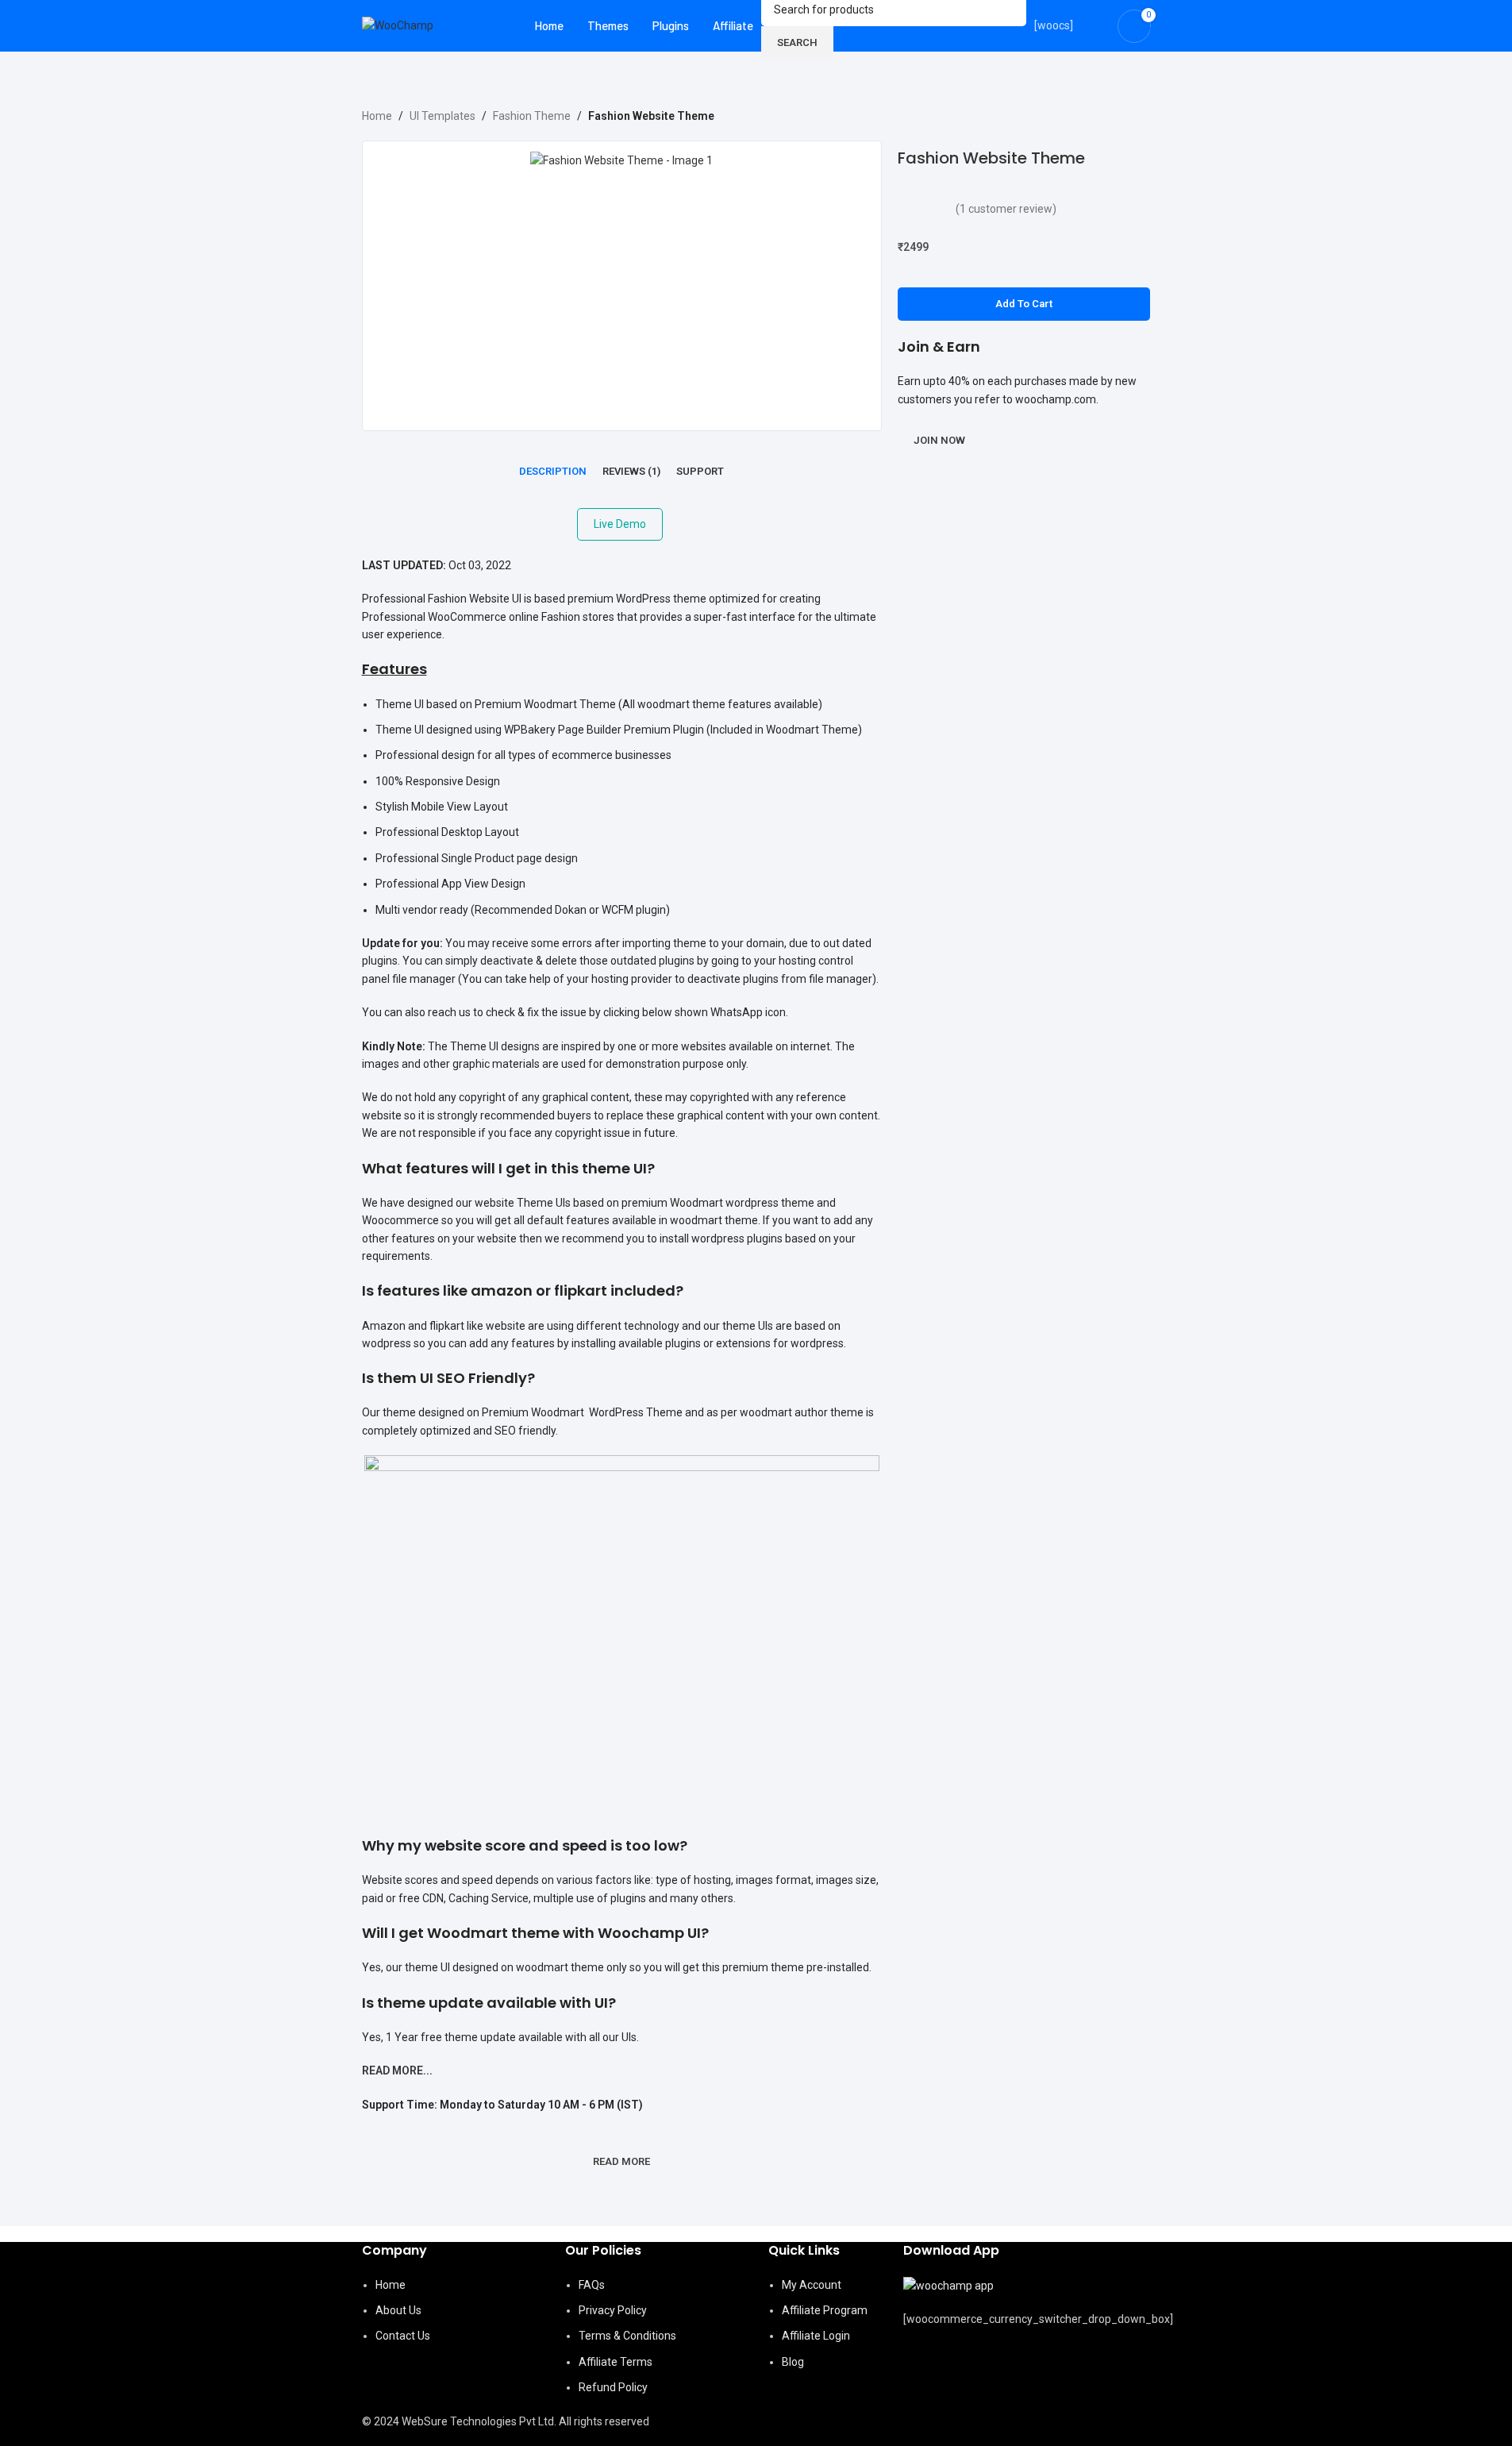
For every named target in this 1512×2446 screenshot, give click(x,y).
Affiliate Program (825, 2310)
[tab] (553, 472)
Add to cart (1024, 304)
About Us (398, 2310)
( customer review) (1006, 209)
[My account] (1095, 26)
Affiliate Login (816, 2336)
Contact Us (403, 2336)
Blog (793, 2362)
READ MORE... (397, 2070)
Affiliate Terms (616, 2362)
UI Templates (442, 116)
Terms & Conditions (627, 2336)
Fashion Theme (532, 116)
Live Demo (620, 524)
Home (377, 116)
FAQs (592, 2285)
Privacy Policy (613, 2310)
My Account (812, 2285)
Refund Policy (613, 2387)
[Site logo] (398, 25)
